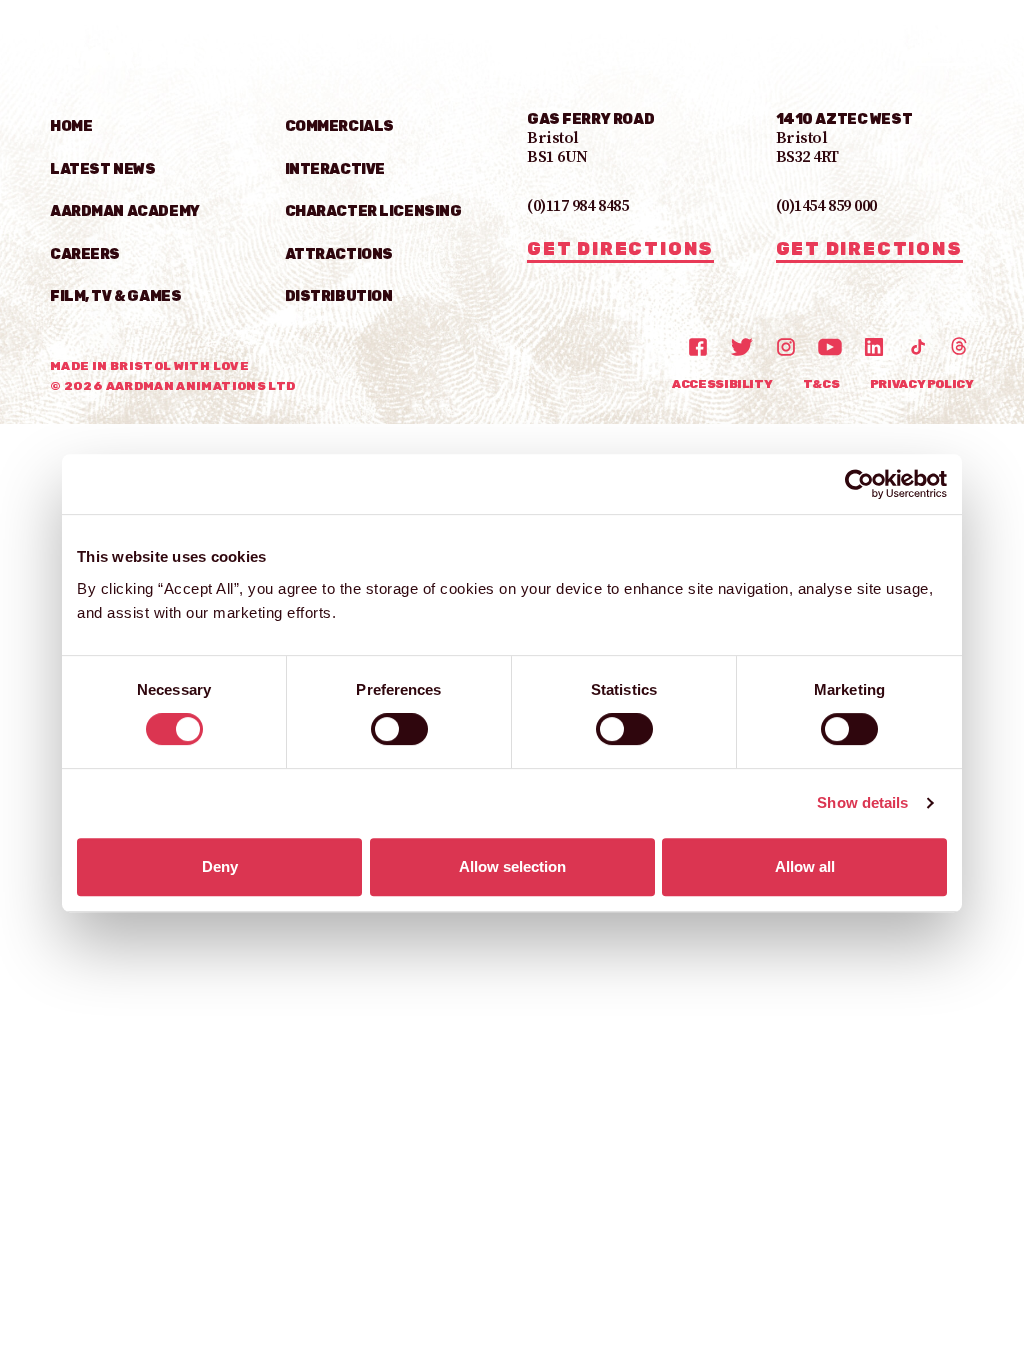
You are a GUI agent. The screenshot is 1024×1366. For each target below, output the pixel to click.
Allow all (805, 866)
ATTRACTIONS (339, 254)
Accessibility (722, 384)
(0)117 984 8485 (577, 206)
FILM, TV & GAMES (115, 296)
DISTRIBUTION (339, 296)
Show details (862, 802)
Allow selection (512, 866)
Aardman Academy (125, 211)
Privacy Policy (922, 384)
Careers (85, 254)
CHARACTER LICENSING (373, 211)
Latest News (102, 169)
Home (71, 126)
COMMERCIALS (339, 126)
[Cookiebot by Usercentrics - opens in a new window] (859, 484)
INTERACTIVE (335, 169)
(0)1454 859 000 (826, 206)
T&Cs (821, 384)
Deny (220, 866)
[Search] (874, 53)
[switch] (399, 729)
